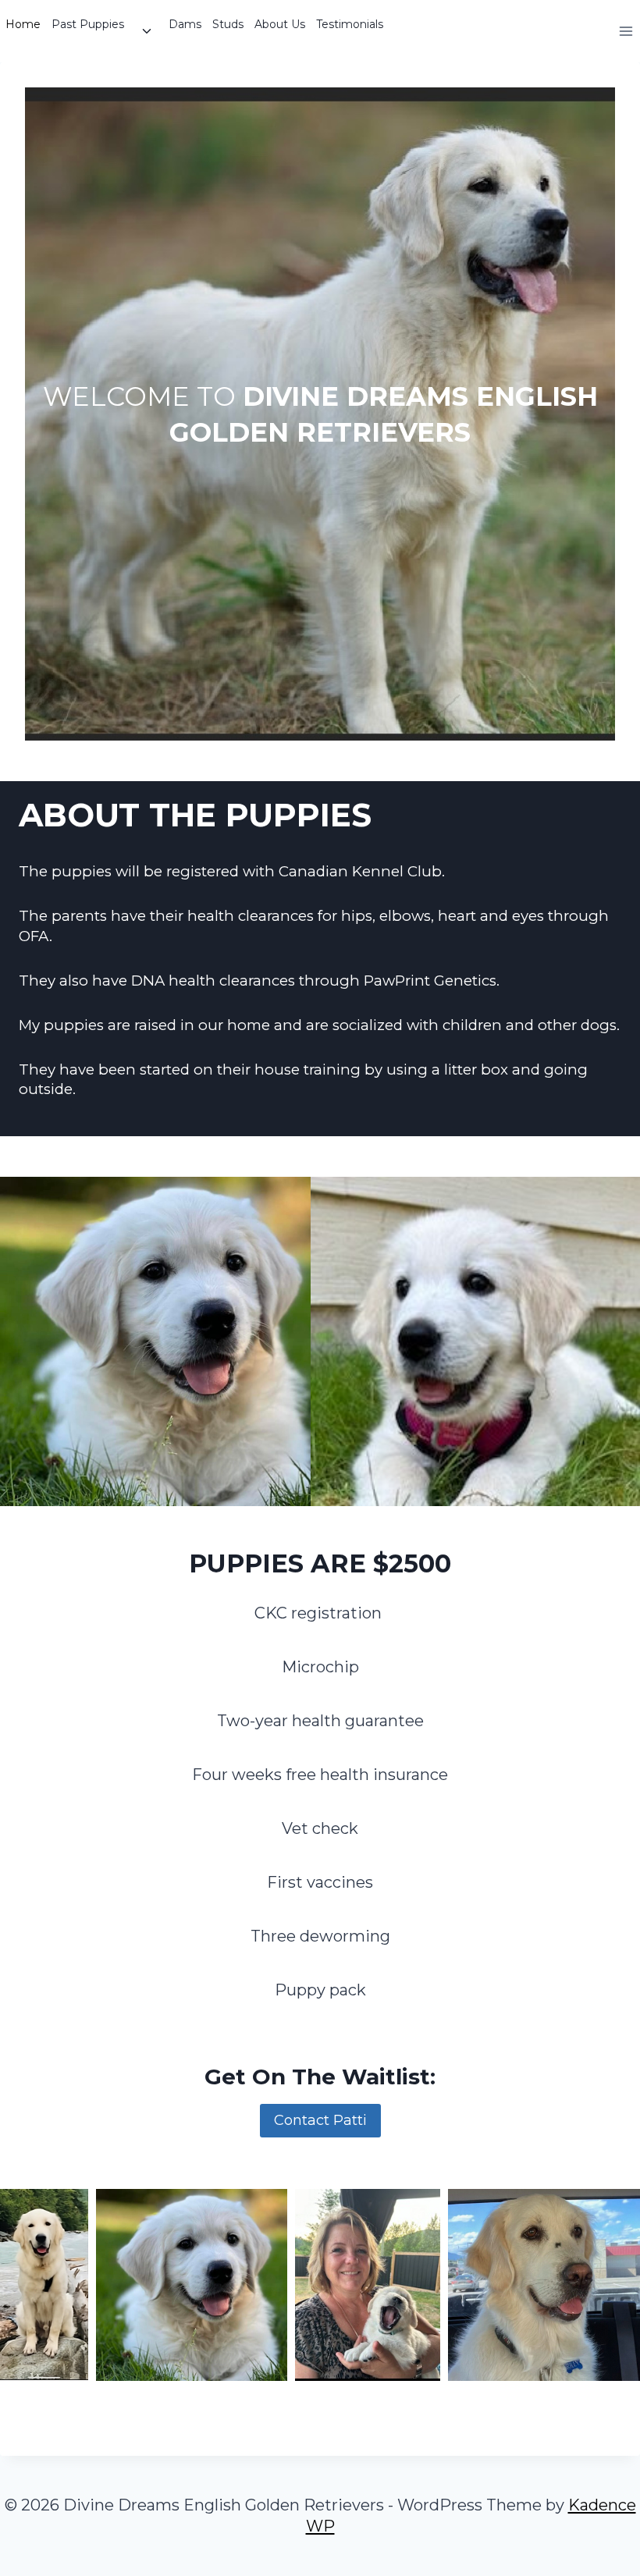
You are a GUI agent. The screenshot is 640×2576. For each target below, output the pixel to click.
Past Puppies (88, 24)
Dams (185, 24)
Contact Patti (320, 2120)
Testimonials (350, 24)
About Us (280, 24)
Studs (228, 24)
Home (23, 24)
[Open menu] (626, 31)
